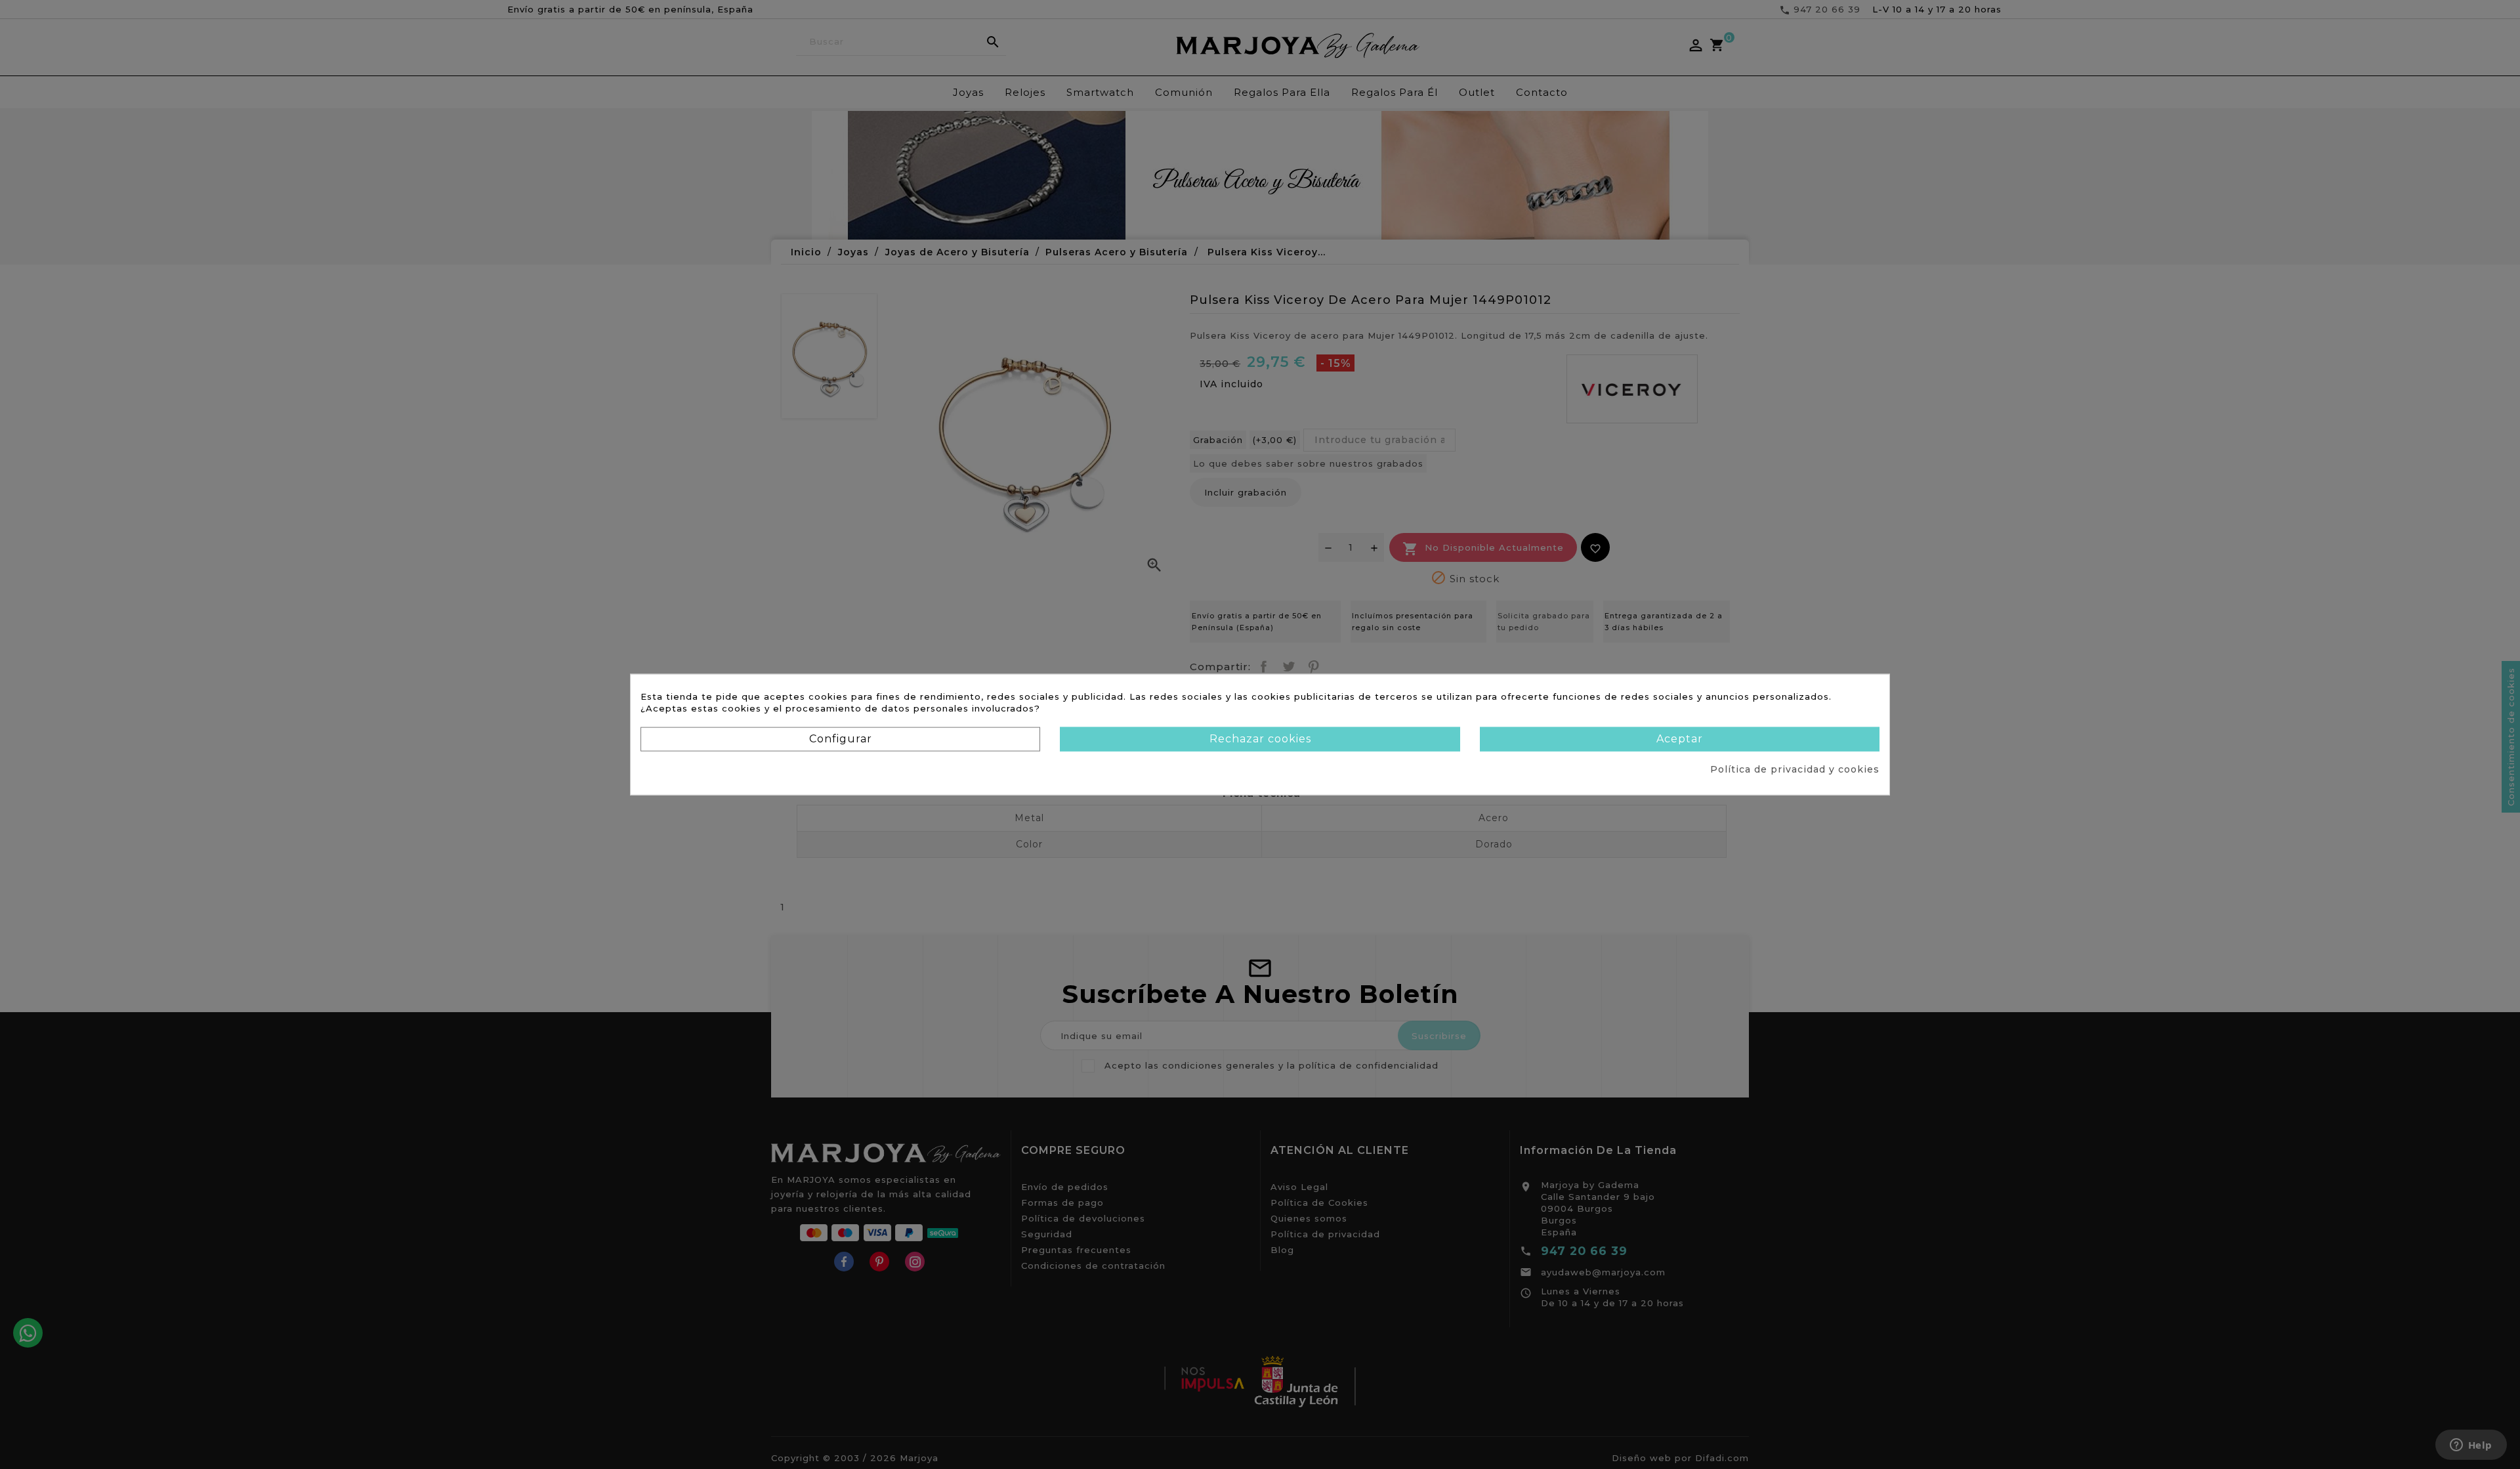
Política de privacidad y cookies (1795, 769)
